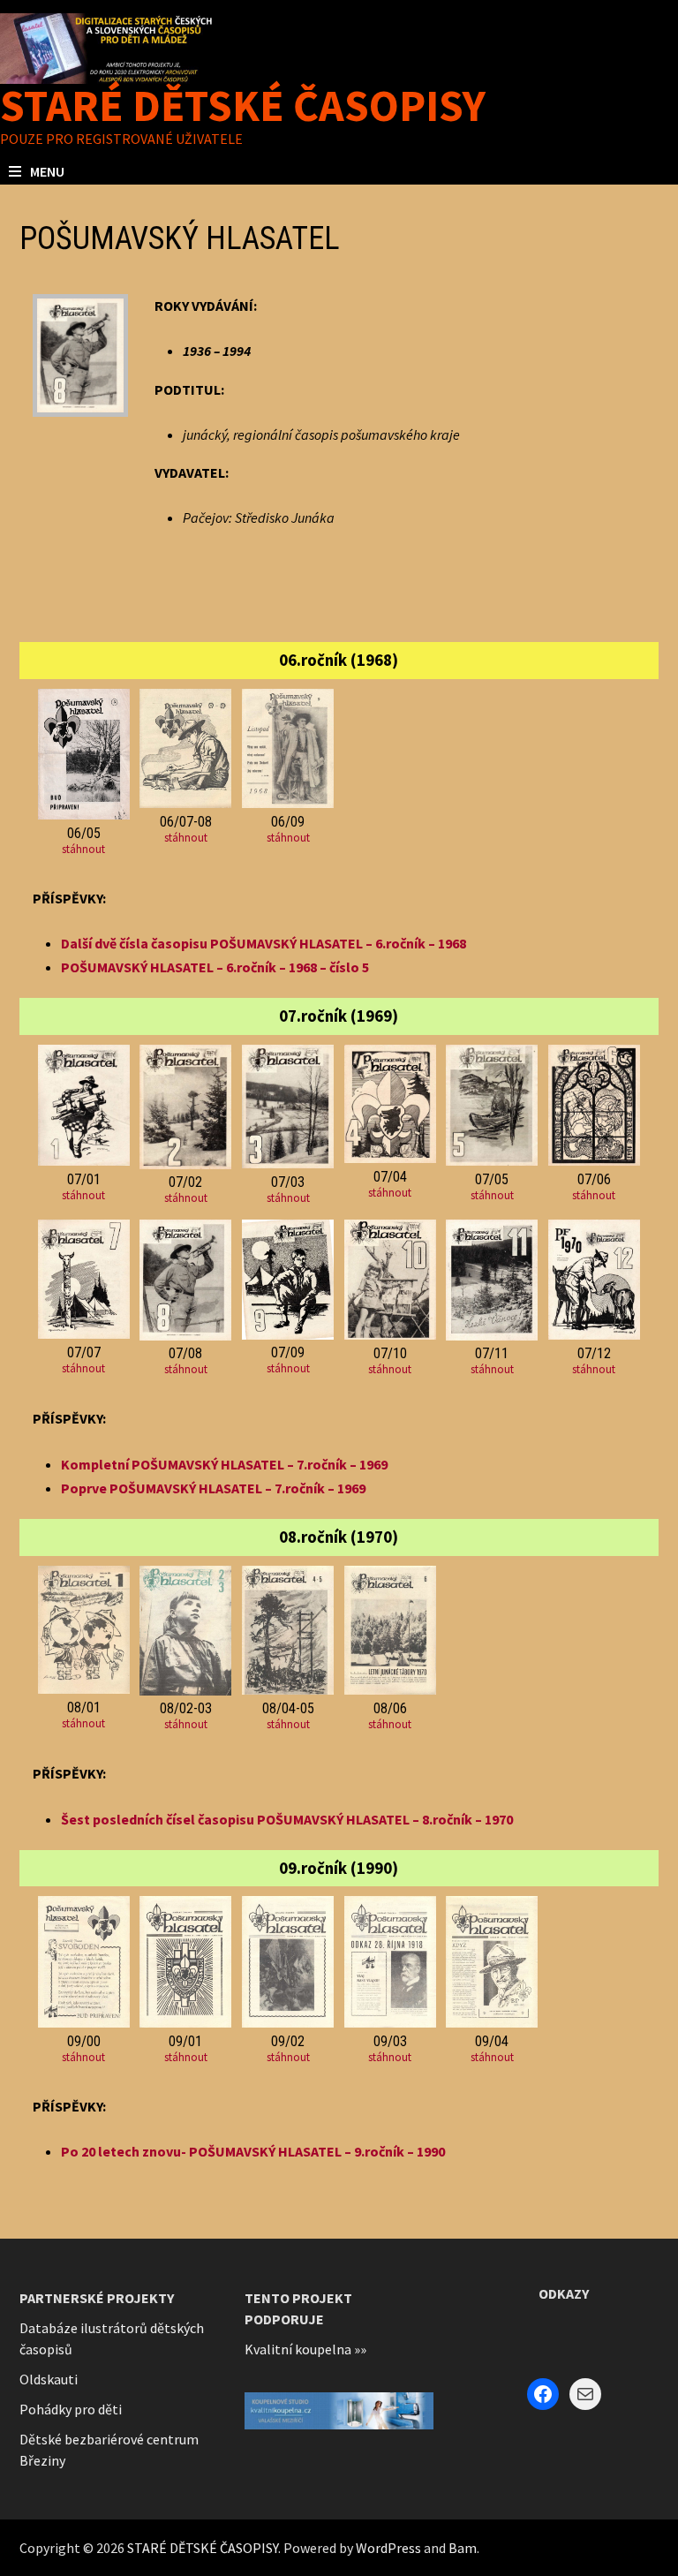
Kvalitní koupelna (298, 2349)
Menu (47, 171)
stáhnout (83, 849)
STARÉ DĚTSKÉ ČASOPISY (243, 106)
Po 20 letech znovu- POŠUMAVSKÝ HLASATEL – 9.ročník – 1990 (253, 2151)
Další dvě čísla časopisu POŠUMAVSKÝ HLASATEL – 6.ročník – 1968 (264, 943)
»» (360, 2349)
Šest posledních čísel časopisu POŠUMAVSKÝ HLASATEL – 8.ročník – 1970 (287, 1819)
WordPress (388, 2548)
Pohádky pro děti (71, 2409)
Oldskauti (49, 2379)
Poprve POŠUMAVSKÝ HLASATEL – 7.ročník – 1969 (213, 1488)
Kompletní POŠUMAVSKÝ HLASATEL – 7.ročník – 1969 (224, 1464)
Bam (463, 2548)
